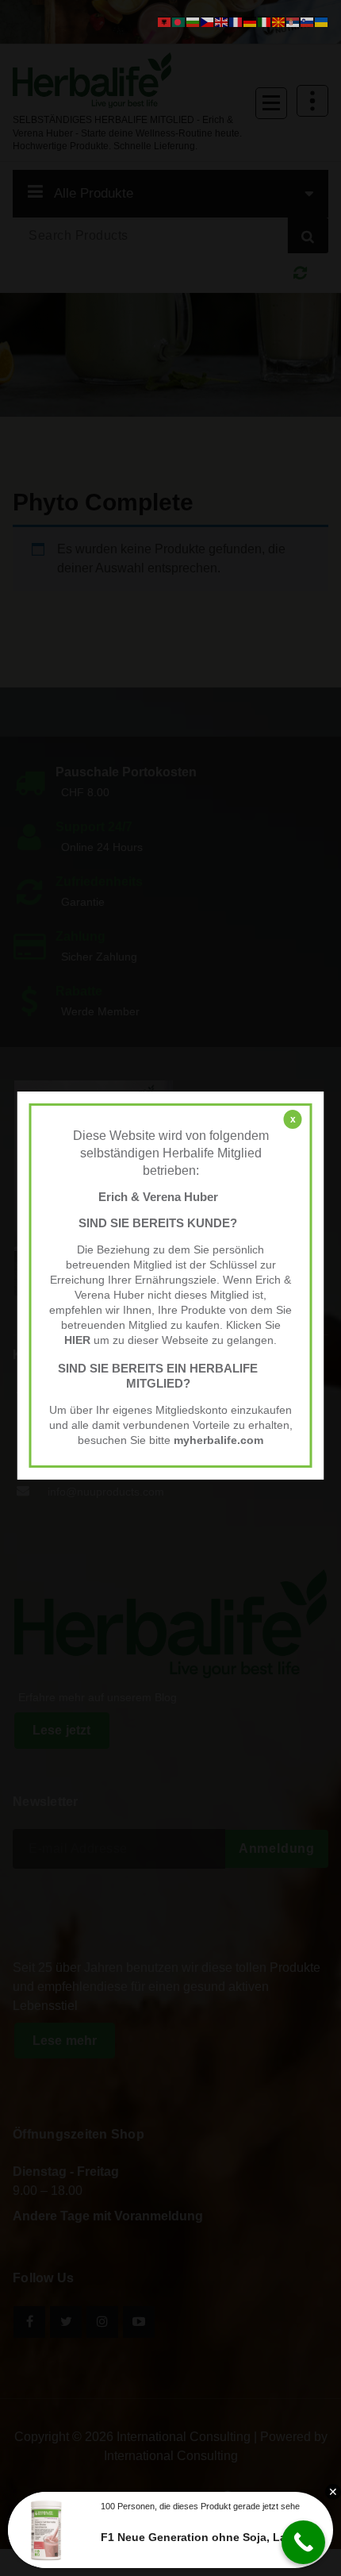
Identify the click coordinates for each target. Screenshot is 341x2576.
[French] (236, 21)
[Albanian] (165, 21)
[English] (222, 21)
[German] (251, 21)
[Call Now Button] (303, 2542)
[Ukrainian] (322, 21)
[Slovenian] (308, 21)
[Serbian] (293, 21)
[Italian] (265, 21)
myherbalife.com (218, 1440)
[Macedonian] (279, 21)
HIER (77, 1340)
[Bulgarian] (193, 21)
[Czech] (208, 21)
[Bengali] (179, 21)
